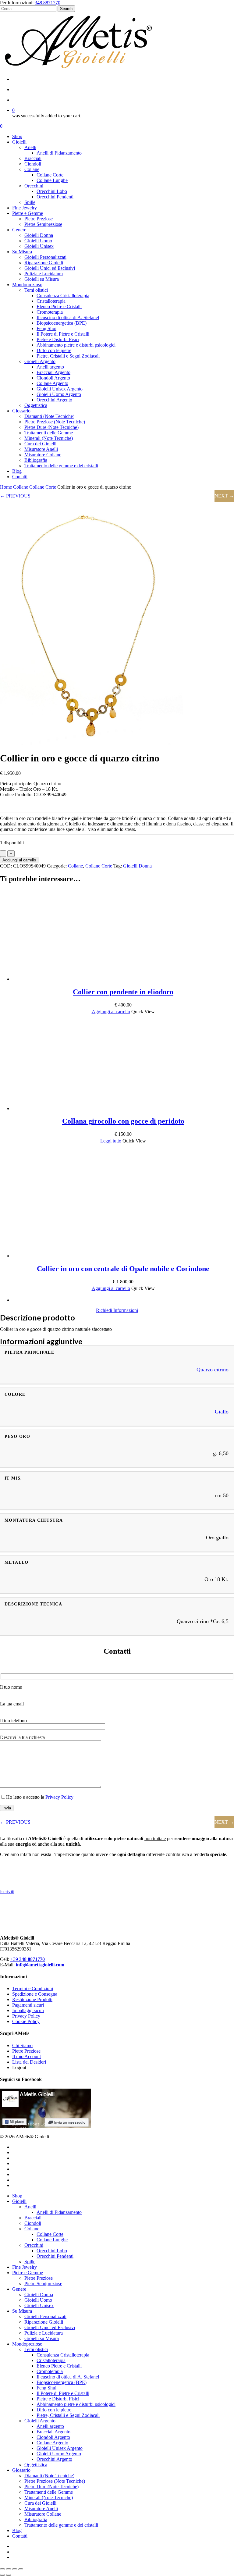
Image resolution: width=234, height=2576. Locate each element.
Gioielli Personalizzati (45, 2316)
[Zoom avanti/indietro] (2, 2569)
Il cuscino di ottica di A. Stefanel (68, 2377)
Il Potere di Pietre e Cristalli (63, 2393)
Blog (17, 2530)
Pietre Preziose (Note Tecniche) (55, 2481)
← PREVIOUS (15, 496)
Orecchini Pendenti (55, 2256)
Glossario (21, 2470)
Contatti (20, 2536)
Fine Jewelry (25, 2267)
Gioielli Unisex (39, 2305)
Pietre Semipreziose (43, 2284)
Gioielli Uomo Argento (59, 2454)
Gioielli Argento (40, 2421)
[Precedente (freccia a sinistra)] (2, 2575)
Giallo (222, 1412)
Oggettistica (36, 2465)
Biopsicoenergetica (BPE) (62, 2382)
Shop (17, 2196)
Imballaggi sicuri (28, 2010)
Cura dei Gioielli (40, 2503)
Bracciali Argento (53, 2432)
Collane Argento (52, 2443)
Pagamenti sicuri (28, 2005)
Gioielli (19, 2201)
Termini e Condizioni (33, 1988)
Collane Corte (43, 487)
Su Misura (22, 2311)
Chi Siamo (22, 2045)
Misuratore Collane (43, 2514)
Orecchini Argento (54, 2459)
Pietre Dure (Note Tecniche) (51, 2487)
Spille (30, 2262)
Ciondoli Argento (53, 2437)
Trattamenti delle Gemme (49, 2492)
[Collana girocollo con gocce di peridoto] (58, 1108)
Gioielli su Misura (42, 2338)
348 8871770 (48, 3)
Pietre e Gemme (28, 2273)
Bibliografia (36, 2519)
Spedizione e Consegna (35, 1994)
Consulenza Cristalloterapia (63, 2355)
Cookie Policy (26, 2021)
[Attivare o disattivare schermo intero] (9, 2569)
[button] (111, 1012)
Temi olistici (36, 2349)
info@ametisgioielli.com (40, 1965)
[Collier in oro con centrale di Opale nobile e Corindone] (58, 1256)
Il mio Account (27, 2056)
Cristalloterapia (51, 2360)
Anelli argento (50, 2426)
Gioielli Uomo (38, 2300)
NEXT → (224, 496)
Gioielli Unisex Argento (60, 2448)
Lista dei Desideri (29, 2062)
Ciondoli (33, 2223)
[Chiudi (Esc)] (21, 2569)
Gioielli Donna (137, 866)
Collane (21, 487)
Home (6, 487)
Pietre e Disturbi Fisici (58, 2399)
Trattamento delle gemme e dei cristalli (61, 2525)
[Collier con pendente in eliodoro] (58, 979)
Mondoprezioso (27, 2344)
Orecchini (34, 2245)
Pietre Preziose (26, 2051)
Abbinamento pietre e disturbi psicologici (76, 2404)
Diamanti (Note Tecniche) (49, 2476)
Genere (19, 2289)
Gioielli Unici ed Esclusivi (50, 2327)
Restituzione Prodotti (32, 1999)
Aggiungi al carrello (19, 860)
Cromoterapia (50, 2371)
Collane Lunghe (52, 2240)
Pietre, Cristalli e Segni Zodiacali (68, 2415)
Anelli (30, 2207)
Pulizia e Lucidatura (44, 2333)
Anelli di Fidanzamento (59, 2212)
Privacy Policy (59, 1797)
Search (66, 9)
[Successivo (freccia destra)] (9, 2575)
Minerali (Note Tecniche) (49, 2498)
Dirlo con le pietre (54, 2410)
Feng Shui (46, 2388)
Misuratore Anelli (41, 2508)
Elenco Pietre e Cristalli (59, 2366)
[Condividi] (15, 2569)
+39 (28, 1959)
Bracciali (33, 2218)
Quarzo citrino (213, 1370)
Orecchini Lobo (52, 2251)
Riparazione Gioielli (44, 2322)
